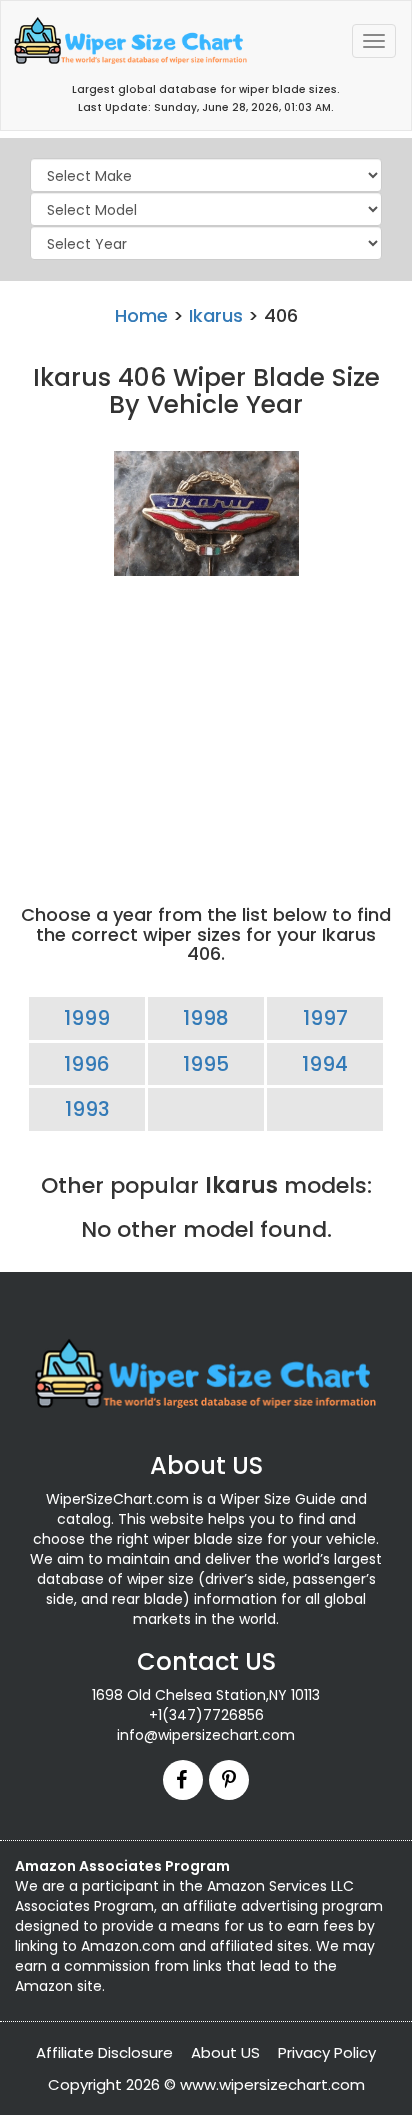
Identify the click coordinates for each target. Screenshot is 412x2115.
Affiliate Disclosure (104, 2052)
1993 (87, 1109)
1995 (206, 1064)
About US (225, 2052)
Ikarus (216, 315)
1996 (87, 1064)
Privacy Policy (327, 2052)
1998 (206, 1018)
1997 (325, 1018)
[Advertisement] (206, 723)
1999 (87, 1018)
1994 (325, 1064)
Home (141, 315)
